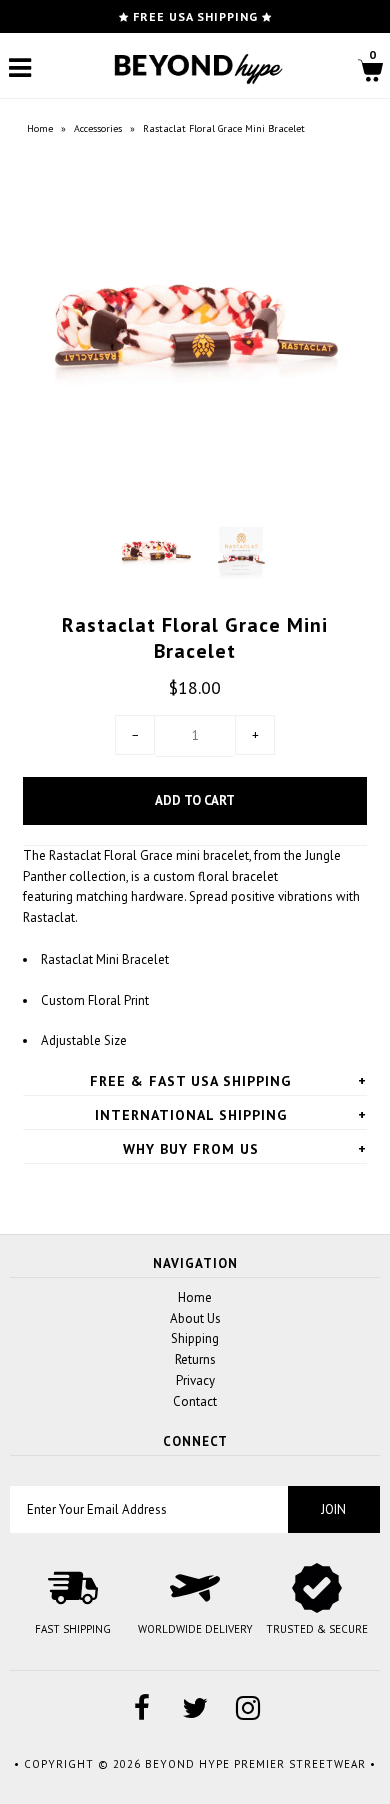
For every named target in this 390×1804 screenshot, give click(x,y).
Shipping (195, 1338)
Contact (195, 1401)
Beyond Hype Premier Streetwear (255, 1764)
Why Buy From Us (191, 1149)
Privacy (195, 1380)
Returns (195, 1359)
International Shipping (191, 1115)
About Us (195, 1318)
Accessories (98, 128)
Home (40, 128)
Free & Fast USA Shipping (190, 1081)
